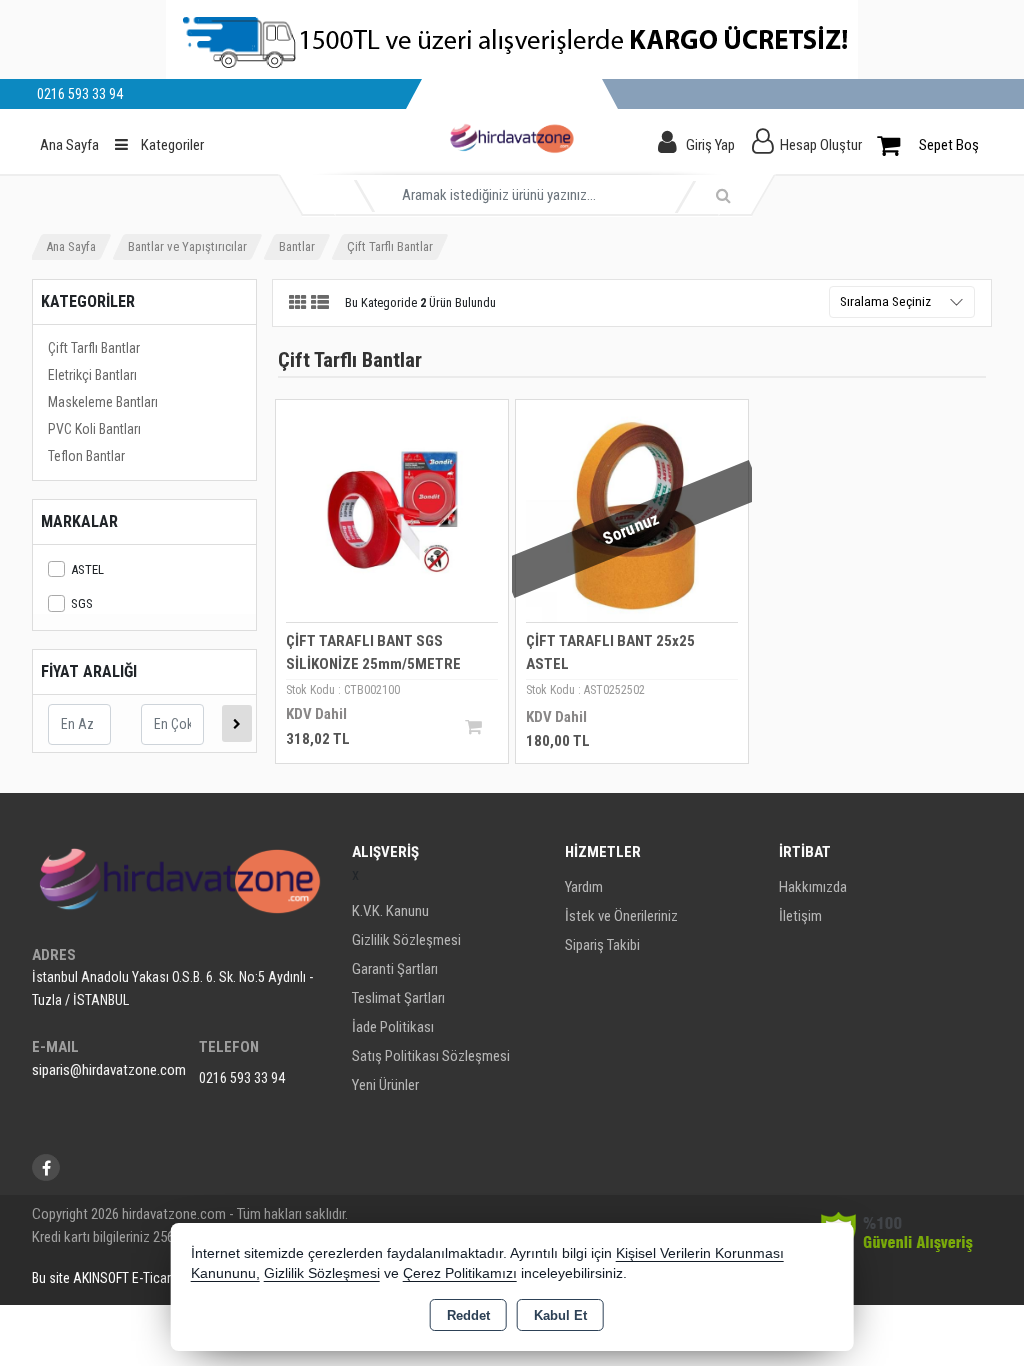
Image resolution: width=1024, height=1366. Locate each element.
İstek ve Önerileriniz (621, 916)
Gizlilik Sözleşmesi (406, 940)
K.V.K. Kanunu (390, 911)
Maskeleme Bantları (103, 402)
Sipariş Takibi (602, 945)
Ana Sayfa (69, 145)
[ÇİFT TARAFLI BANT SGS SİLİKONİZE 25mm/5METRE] (392, 514)
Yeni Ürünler (385, 1085)
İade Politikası (393, 1027)
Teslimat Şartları (398, 998)
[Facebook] (46, 1167)
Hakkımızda (813, 887)
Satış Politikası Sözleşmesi (431, 1056)
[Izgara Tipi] (298, 303)
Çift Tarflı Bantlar (94, 348)
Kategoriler (171, 145)
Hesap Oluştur (821, 145)
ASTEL (87, 569)
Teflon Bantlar (86, 456)
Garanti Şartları (395, 969)
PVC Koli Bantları (94, 429)
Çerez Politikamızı (460, 1273)
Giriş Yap (710, 145)
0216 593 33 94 (242, 1078)
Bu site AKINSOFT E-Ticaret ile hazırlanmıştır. (155, 1278)
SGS (82, 603)
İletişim (800, 916)
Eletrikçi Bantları (92, 375)
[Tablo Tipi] (320, 303)
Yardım (584, 887)
